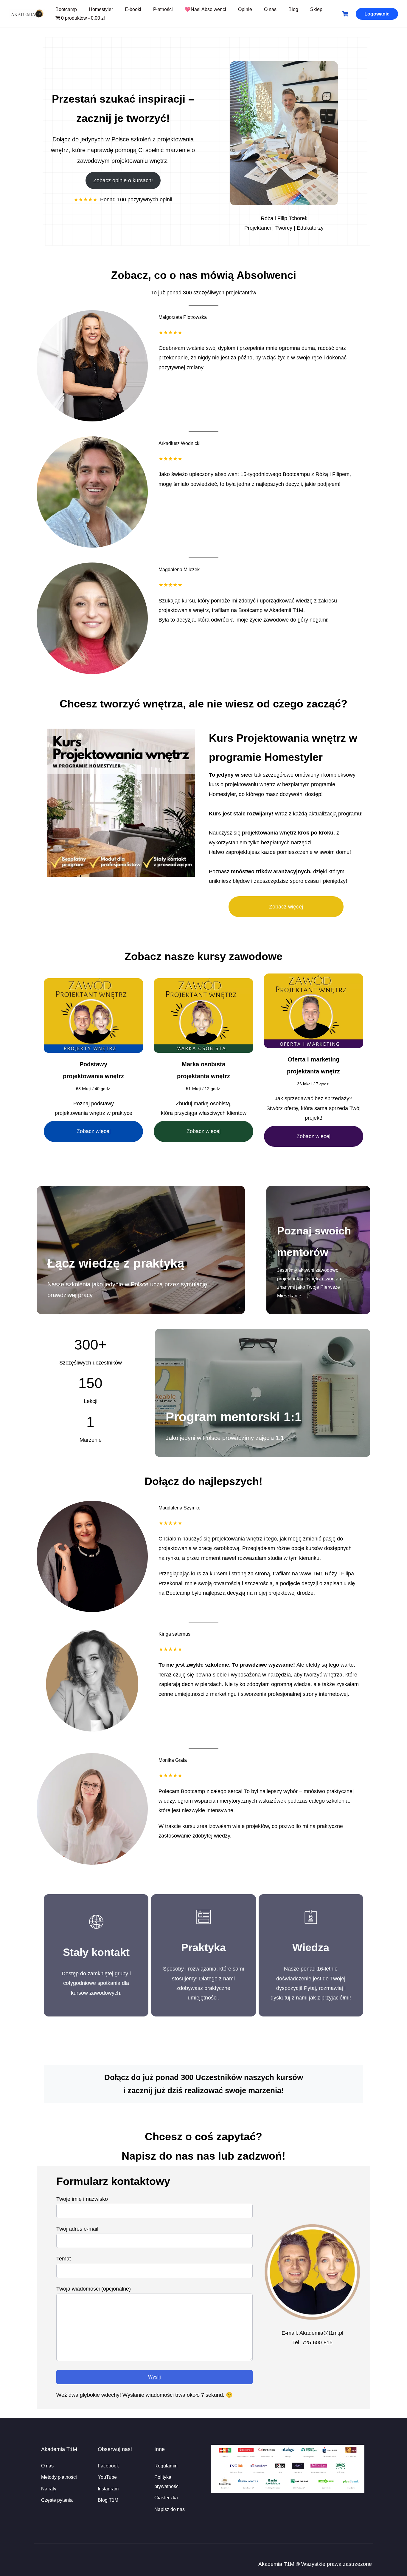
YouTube (107, 2477)
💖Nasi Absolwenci (205, 9)
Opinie (245, 9)
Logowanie (377, 14)
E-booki (133, 9)
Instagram (108, 2489)
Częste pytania (57, 2500)
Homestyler (101, 9)
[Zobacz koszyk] (346, 14)
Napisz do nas (170, 2509)
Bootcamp (66, 9)
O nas (270, 9)
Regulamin (166, 2465)
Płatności (163, 9)
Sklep (316, 9)
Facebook (108, 2465)
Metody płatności (59, 2477)
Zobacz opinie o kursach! (123, 180)
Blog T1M (108, 2500)
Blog (293, 9)
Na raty (49, 2489)
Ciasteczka (166, 2498)
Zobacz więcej (286, 907)
